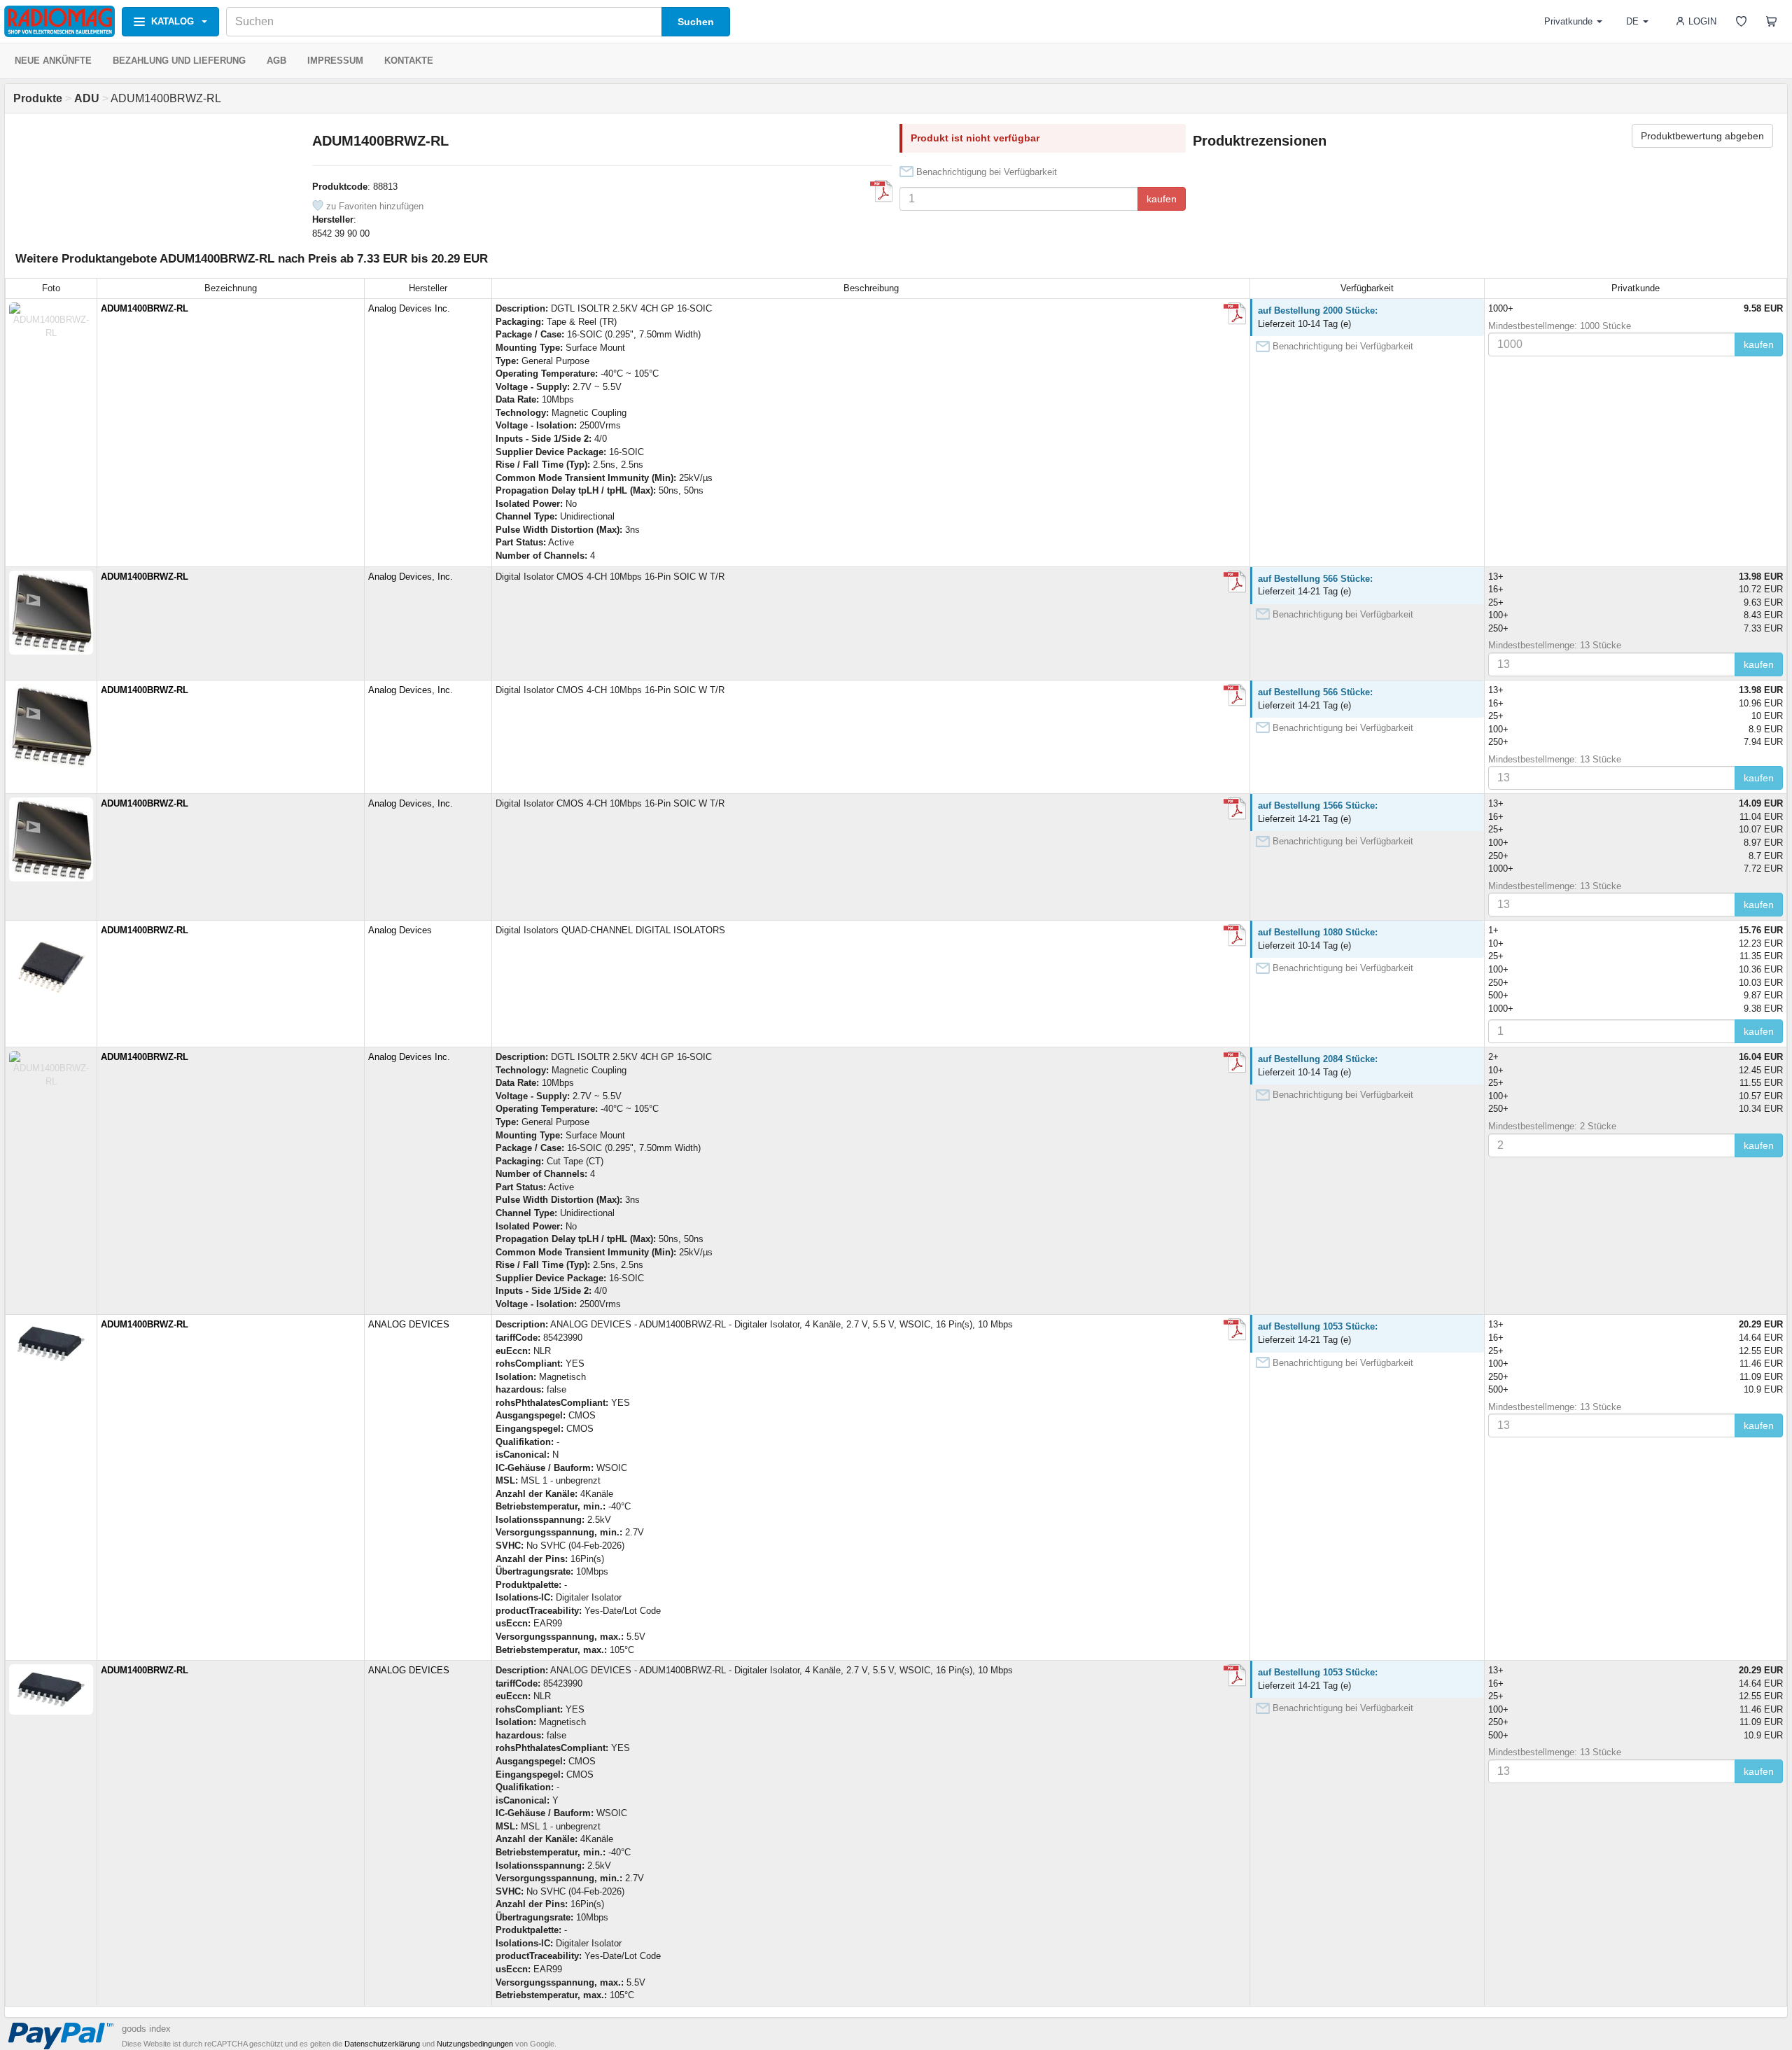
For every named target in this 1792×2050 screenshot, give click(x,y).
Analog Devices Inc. (409, 308)
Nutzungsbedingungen (475, 2044)
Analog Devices (400, 930)
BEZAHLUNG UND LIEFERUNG (179, 61)
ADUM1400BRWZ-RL (145, 308)
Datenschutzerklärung (382, 2044)
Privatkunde (1568, 21)
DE (1632, 21)
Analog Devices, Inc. (411, 577)
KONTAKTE (409, 61)
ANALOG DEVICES (409, 1324)
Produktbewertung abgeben (1702, 136)
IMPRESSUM (335, 61)
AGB (276, 61)
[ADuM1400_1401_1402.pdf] (881, 191)
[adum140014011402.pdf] (1235, 582)
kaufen (1162, 199)
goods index (146, 2029)
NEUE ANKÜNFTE (53, 61)
